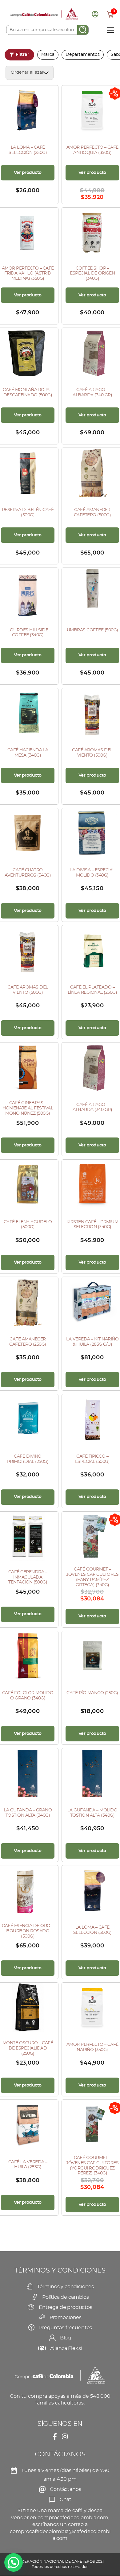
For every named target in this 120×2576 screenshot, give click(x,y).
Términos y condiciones (66, 2287)
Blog (66, 2338)
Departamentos (83, 55)
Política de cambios (66, 2297)
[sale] (92, 1536)
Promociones (66, 2318)
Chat (66, 2500)
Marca (48, 55)
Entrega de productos (66, 2307)
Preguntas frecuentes (66, 2328)
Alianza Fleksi (66, 2348)
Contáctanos (65, 2489)
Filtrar (22, 55)
